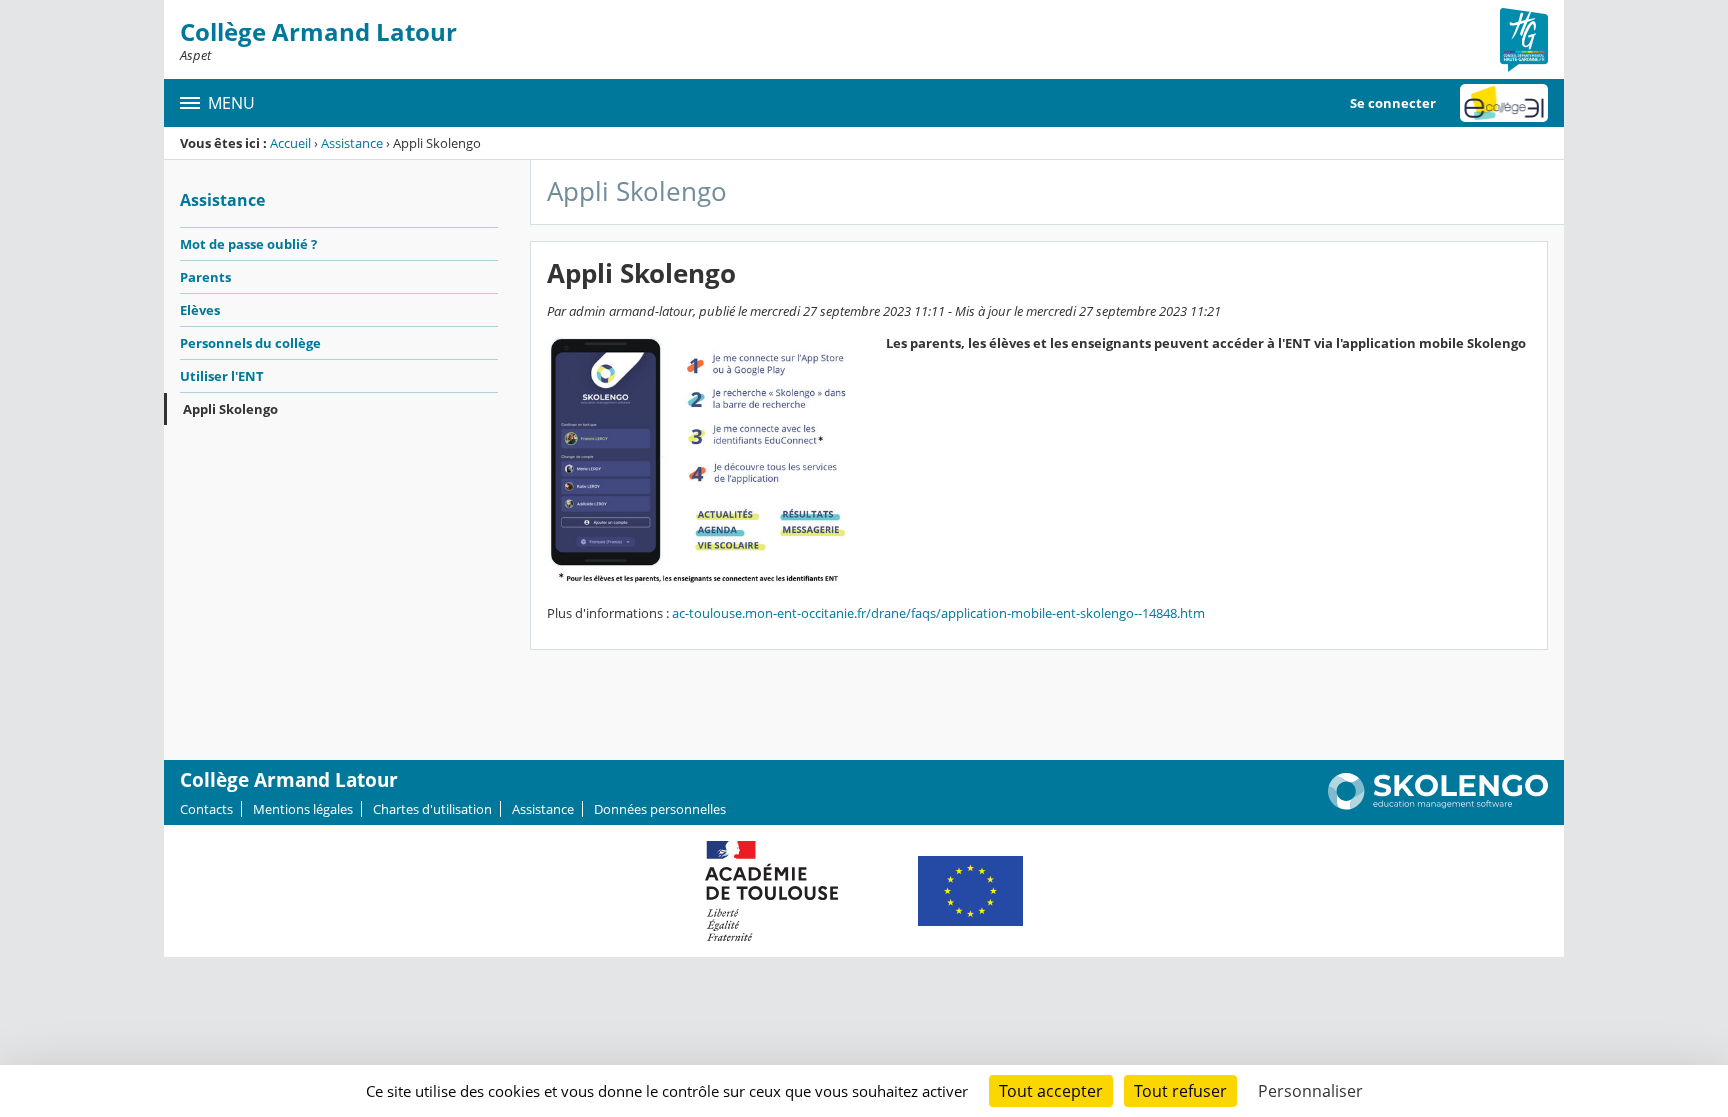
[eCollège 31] (1504, 103)
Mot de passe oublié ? (248, 244)
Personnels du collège (250, 343)
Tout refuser (1180, 1091)
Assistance (352, 143)
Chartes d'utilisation (432, 809)
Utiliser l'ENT (222, 376)
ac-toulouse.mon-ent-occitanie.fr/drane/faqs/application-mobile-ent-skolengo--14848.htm (938, 613)
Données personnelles (660, 809)
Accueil (290, 143)
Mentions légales (303, 809)
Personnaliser (1310, 1091)
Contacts (206, 809)
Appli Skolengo (230, 409)
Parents (205, 277)
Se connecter (1393, 103)
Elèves (200, 310)
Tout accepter (1051, 1091)
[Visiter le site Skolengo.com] (1438, 805)
